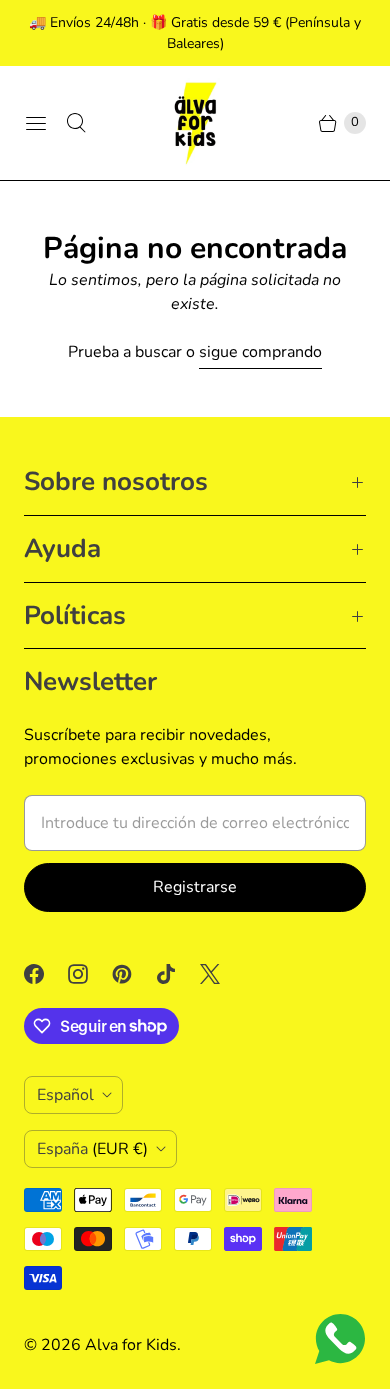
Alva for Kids (131, 1345)
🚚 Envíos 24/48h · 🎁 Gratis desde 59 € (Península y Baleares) (195, 33)
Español (65, 1095)
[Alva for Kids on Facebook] (46, 974)
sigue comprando (260, 352)
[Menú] (36, 123)
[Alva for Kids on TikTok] (178, 974)
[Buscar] (76, 123)
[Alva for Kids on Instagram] (90, 974)
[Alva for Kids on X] (222, 974)
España (92, 1149)
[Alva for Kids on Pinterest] (134, 974)
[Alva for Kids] (195, 123)
